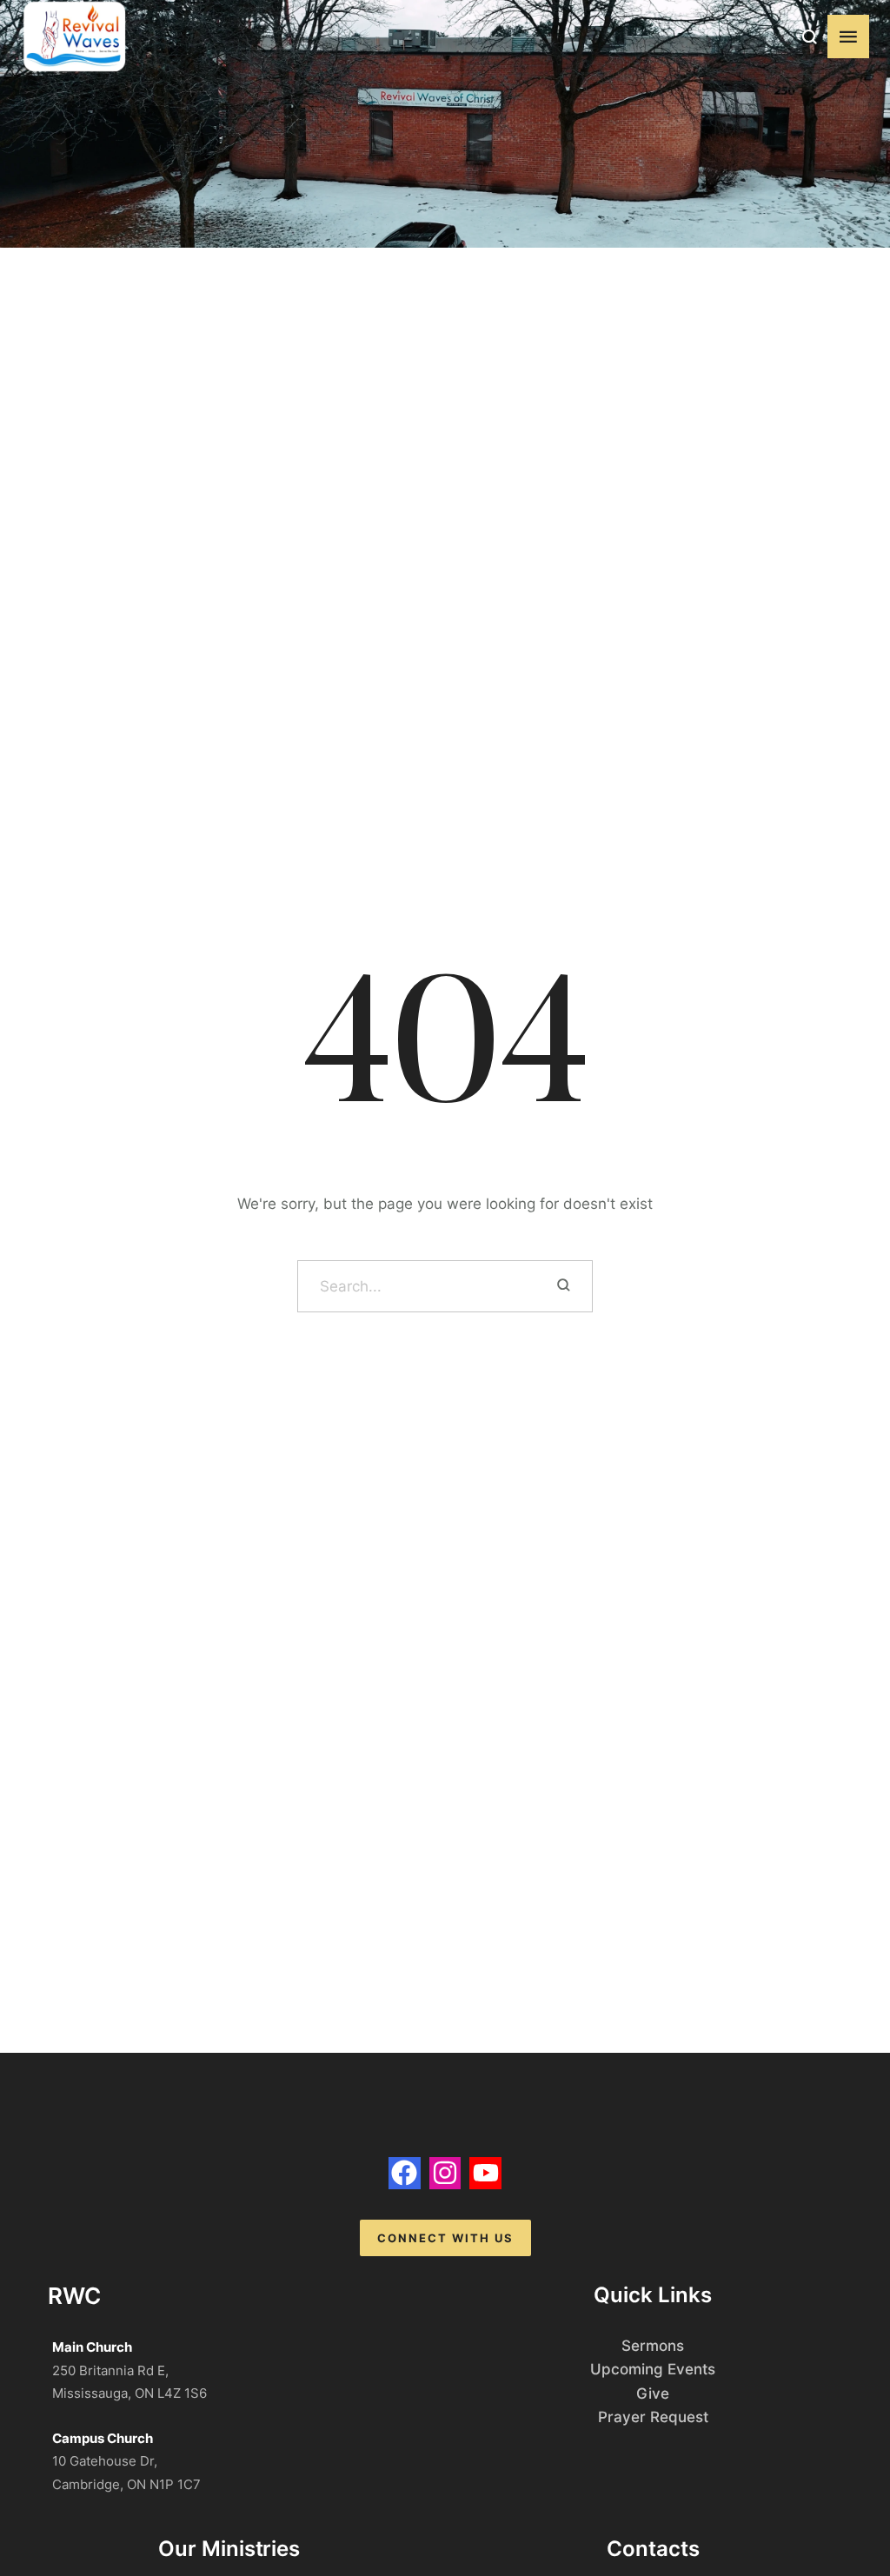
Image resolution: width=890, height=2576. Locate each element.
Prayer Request (653, 2417)
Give (653, 2393)
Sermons (653, 2346)
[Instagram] (445, 2173)
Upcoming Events (653, 2369)
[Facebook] (405, 2173)
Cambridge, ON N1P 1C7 (126, 2484)
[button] (810, 37)
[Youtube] (485, 2173)
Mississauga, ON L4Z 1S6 (130, 2393)
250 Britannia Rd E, (110, 2370)
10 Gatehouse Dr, (105, 2461)
